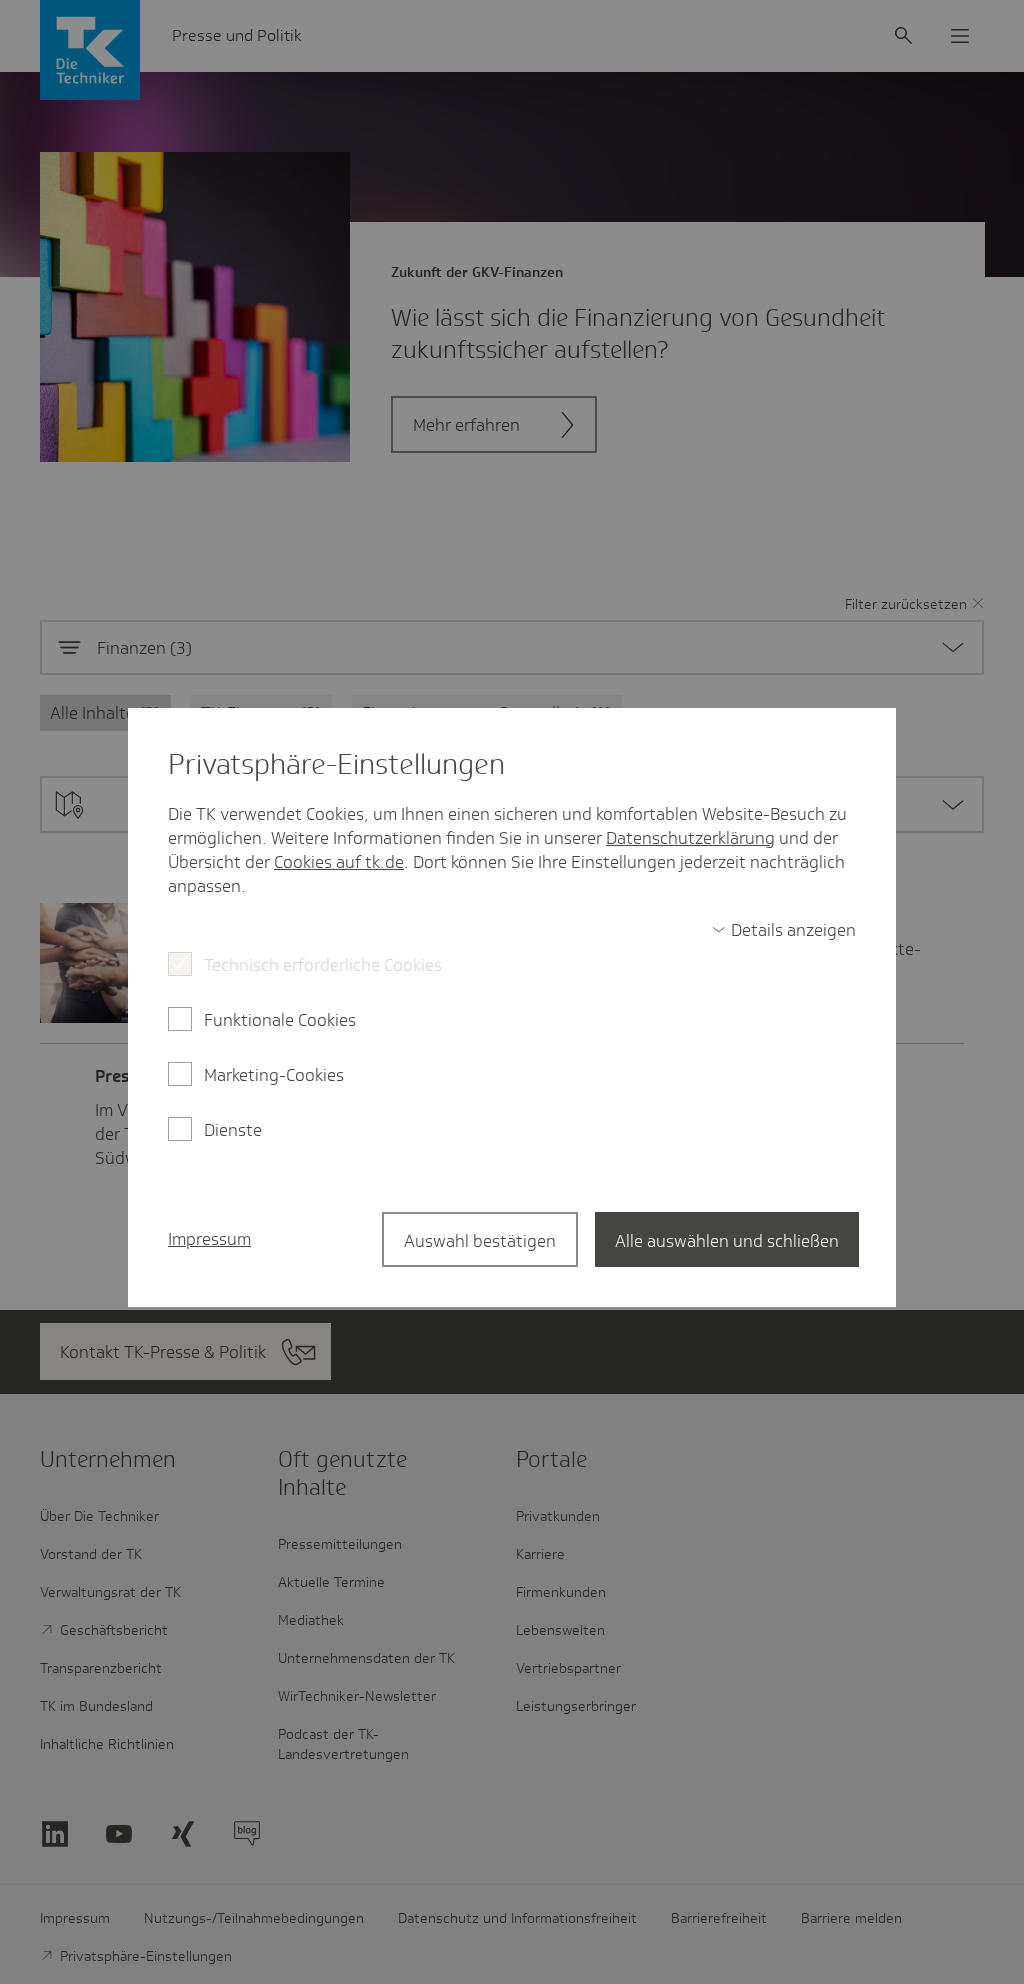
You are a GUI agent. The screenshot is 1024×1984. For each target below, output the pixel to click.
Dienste (233, 1130)
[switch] (784, 930)
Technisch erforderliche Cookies (323, 965)
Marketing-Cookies (274, 1075)
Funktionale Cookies (280, 1020)
